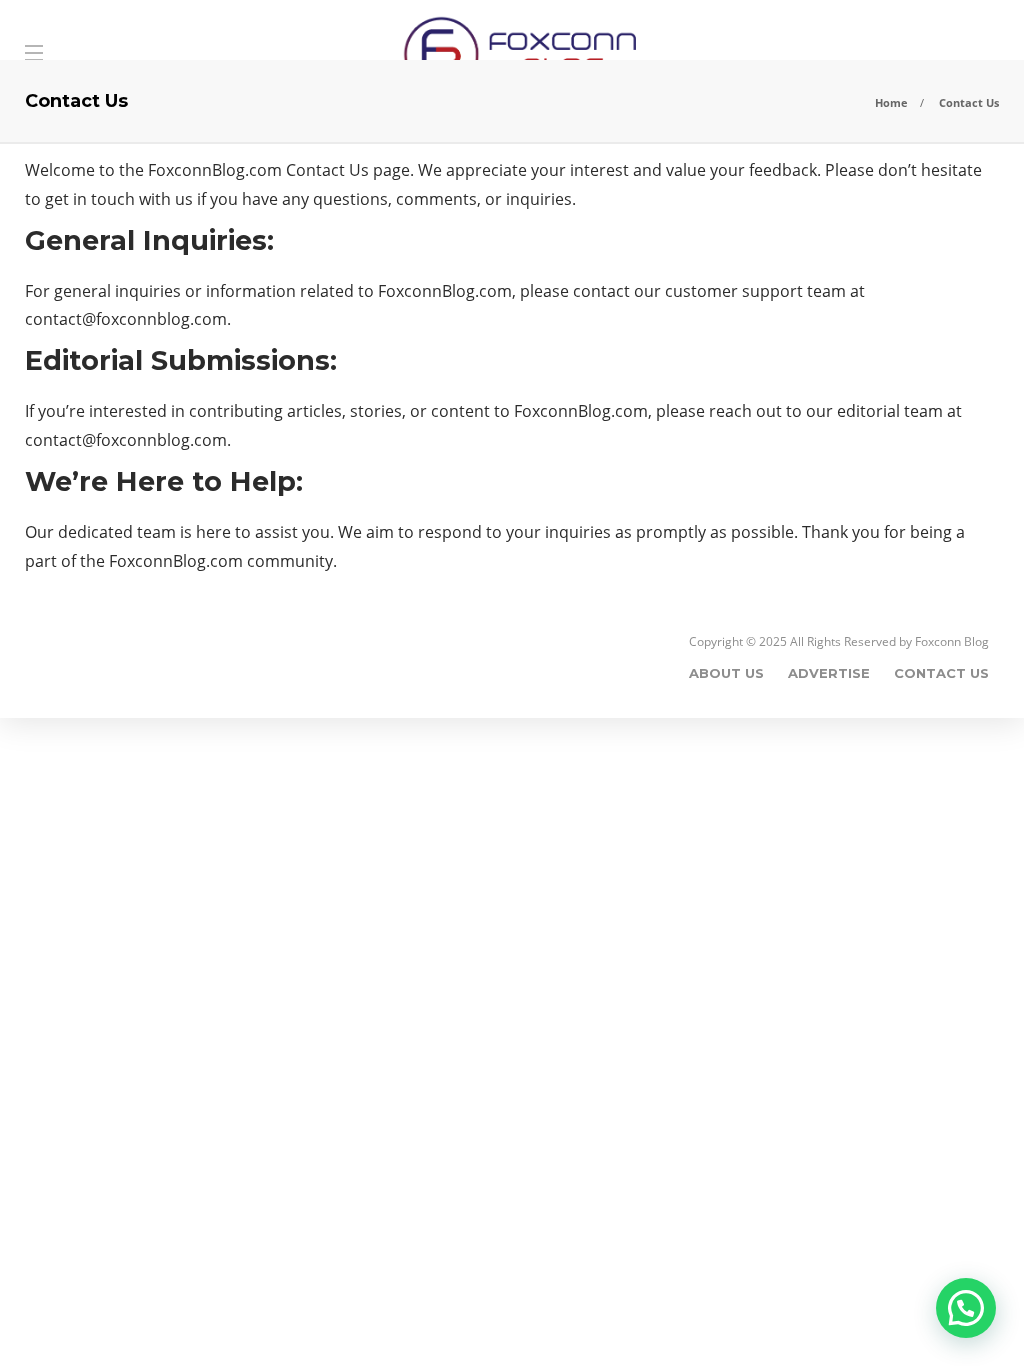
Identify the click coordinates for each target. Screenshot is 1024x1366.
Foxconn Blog (952, 641)
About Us (726, 673)
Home (891, 102)
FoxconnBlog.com (215, 170)
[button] (966, 1308)
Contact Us (941, 673)
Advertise (829, 673)
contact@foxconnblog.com (126, 319)
